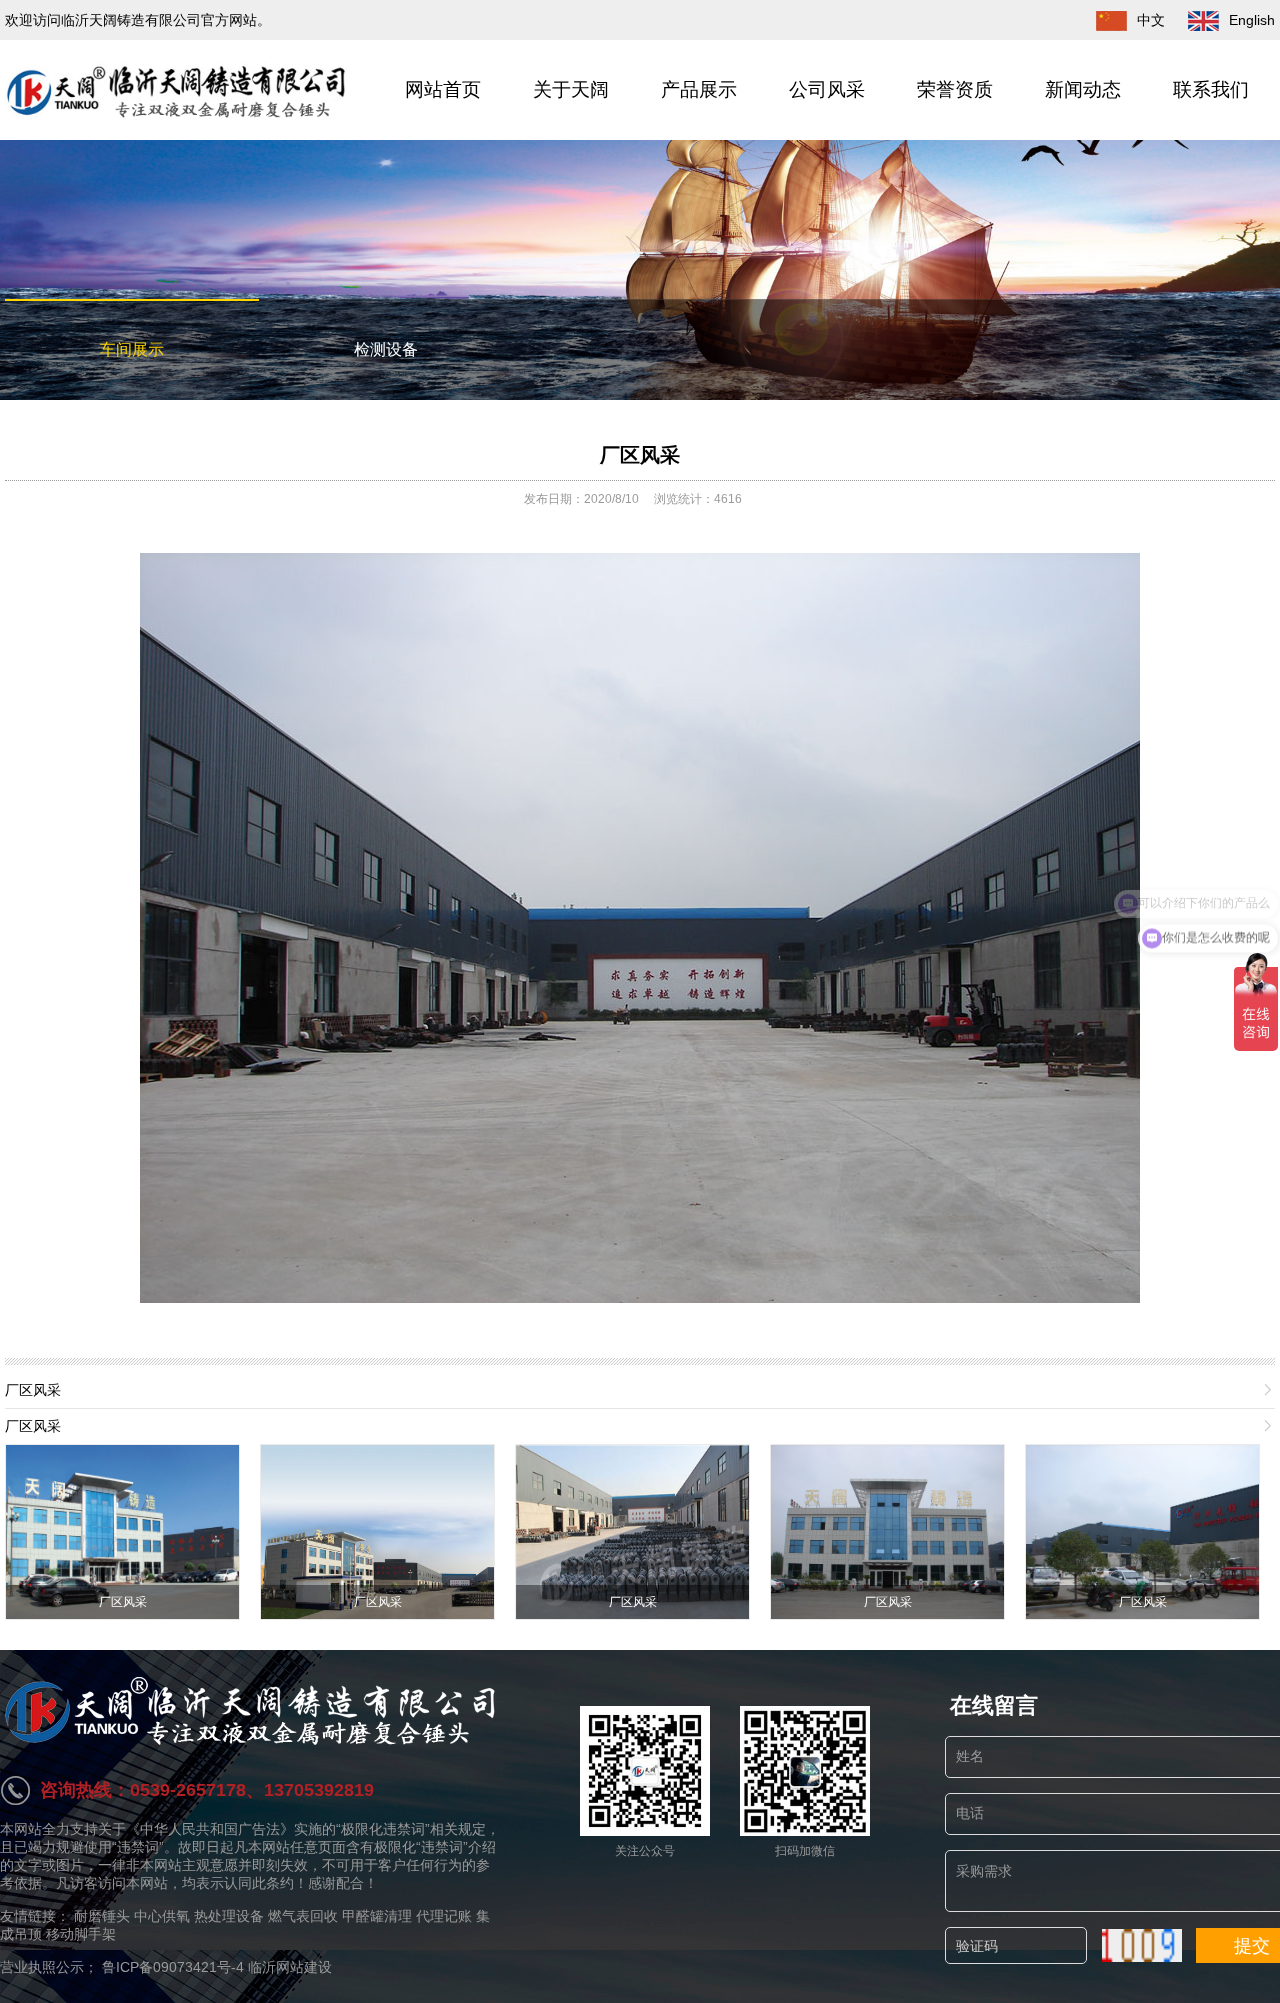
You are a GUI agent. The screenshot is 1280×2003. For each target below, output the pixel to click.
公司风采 (827, 89)
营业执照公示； (51, 1967)
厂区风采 (640, 455)
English (1252, 20)
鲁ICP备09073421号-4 (173, 1967)
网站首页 (443, 89)
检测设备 (386, 349)
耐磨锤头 (102, 1916)
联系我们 (1211, 89)
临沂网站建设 (290, 1967)
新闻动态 (1083, 89)
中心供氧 (162, 1916)
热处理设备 (229, 1916)
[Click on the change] (1142, 1945)
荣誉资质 (955, 89)
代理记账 (444, 1916)
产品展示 (699, 89)
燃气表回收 (303, 1916)
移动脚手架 (81, 1934)
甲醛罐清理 (377, 1916)
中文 (1151, 20)
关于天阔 (571, 89)
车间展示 (132, 349)
